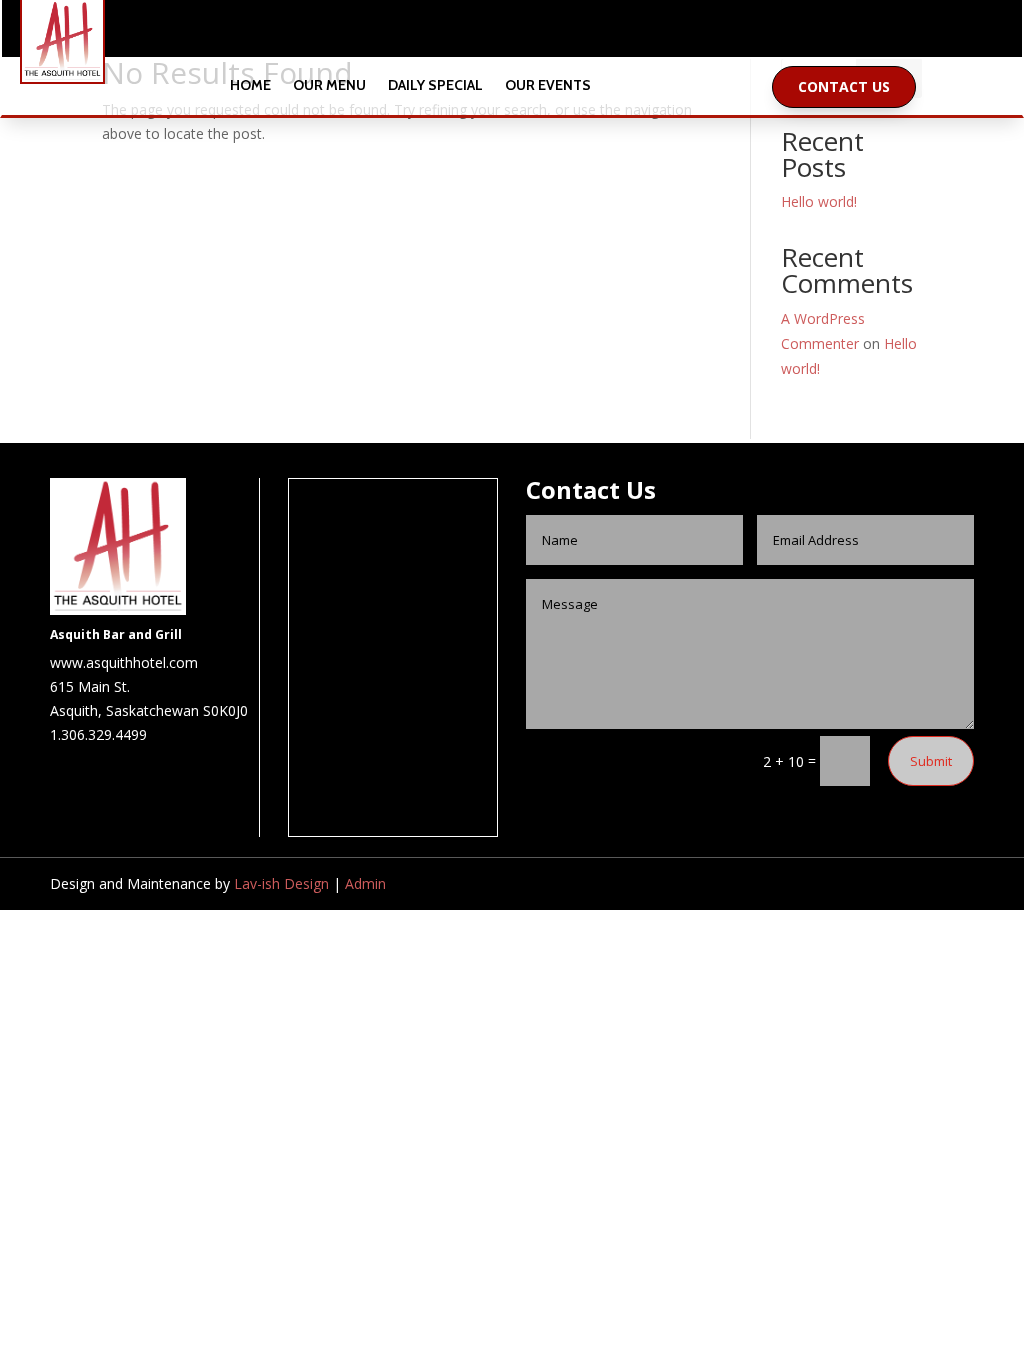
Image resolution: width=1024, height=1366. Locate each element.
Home (250, 86)
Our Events (548, 86)
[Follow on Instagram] (532, 33)
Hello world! (819, 201)
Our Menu (329, 86)
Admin (365, 883)
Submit (931, 761)
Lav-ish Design (281, 883)
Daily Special (435, 86)
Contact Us (844, 86)
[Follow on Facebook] (492, 33)
